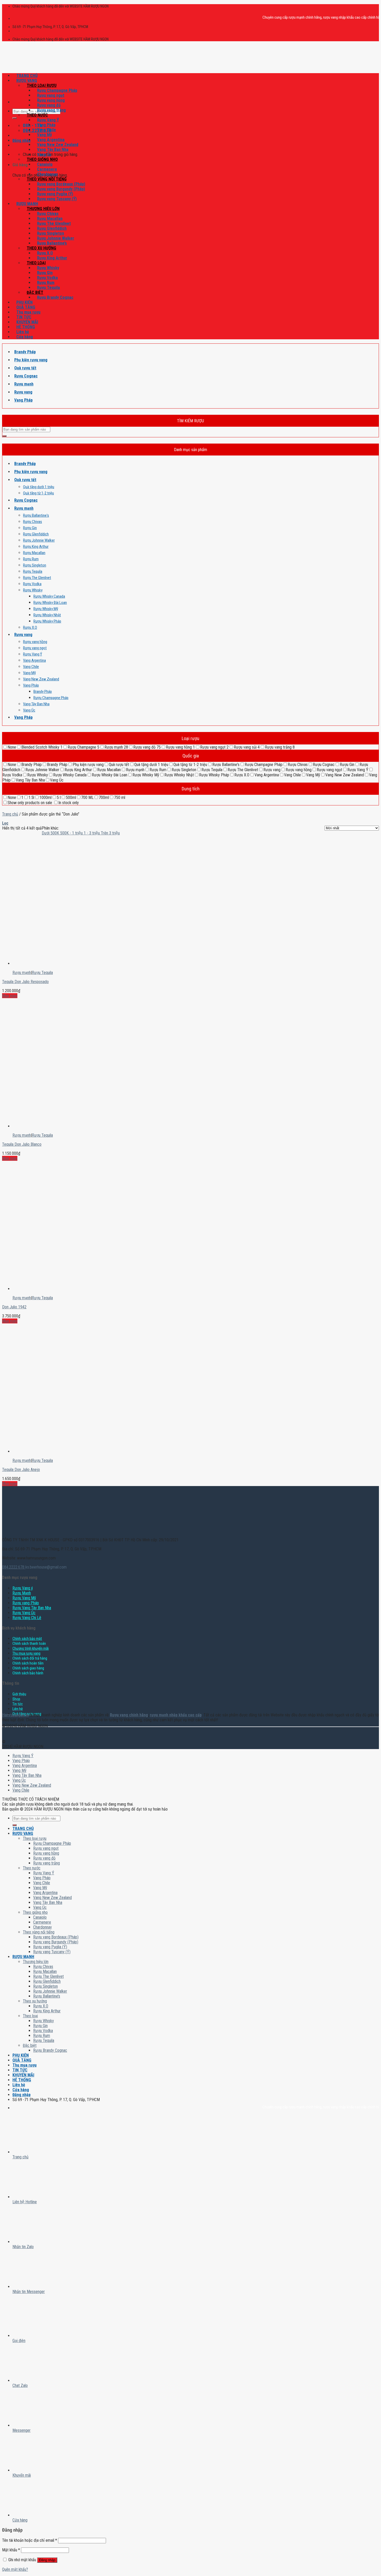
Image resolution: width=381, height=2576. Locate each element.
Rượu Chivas (48, 214)
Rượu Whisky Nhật (47, 615)
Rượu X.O (45, 253)
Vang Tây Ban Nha (53, 150)
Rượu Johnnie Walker (56, 238)
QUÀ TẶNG (26, 307)
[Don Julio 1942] (34, 1245)
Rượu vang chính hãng (129, 1715)
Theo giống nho (42, 159)
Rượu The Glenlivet (54, 223)
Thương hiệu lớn (43, 209)
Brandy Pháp (25, 352)
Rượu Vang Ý (48, 120)
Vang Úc (44, 154)
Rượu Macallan (50, 219)
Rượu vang (23, 392)
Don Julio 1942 (14, 1307)
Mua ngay (10, 996)
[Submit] (15, 118)
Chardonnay (47, 174)
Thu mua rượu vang (26, 1653)
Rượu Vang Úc (24, 1613)
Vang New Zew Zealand (58, 145)
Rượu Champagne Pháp (57, 90)
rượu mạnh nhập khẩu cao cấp (176, 1715)
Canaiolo (45, 164)
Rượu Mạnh (22, 1593)
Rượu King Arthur (52, 258)
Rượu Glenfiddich (52, 228)
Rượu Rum (46, 283)
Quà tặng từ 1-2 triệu (38, 493)
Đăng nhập (47, 2560)
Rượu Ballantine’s (52, 243)
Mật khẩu (11, 2550)
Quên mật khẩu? (15, 2569)
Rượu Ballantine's (36, 515)
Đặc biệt (35, 292)
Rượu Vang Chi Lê (27, 1618)
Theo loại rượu (42, 85)
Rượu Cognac (26, 376)
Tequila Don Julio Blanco (22, 1144)
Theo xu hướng (41, 248)
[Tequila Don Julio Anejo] (34, 1407)
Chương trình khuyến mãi (31, 1649)
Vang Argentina (51, 140)
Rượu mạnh (24, 384)
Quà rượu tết (25, 368)
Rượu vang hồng (51, 100)
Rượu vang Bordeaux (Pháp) (61, 184)
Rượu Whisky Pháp (47, 621)
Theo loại (36, 263)
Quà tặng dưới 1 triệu (39, 487)
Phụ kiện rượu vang (31, 360)
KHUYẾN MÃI (27, 322)
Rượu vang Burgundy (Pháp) (61, 189)
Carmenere (47, 169)
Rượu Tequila (48, 288)
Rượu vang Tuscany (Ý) (57, 199)
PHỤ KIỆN (24, 302)
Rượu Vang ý (23, 1588)
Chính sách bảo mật (27, 1639)
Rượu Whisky (48, 268)
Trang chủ (10, 814)
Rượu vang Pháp (26, 1603)
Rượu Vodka (47, 278)
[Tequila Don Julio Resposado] (34, 919)
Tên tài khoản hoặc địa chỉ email (30, 2540)
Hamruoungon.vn (15, 1715)
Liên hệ (23, 332)
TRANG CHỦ (27, 76)
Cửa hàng (25, 337)
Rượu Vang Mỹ (24, 1598)
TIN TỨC (24, 317)
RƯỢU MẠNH (27, 204)
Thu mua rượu (28, 312)
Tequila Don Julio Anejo (21, 1470)
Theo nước (37, 115)
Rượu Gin (45, 273)
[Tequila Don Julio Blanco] (34, 1082)
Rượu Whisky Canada (49, 596)
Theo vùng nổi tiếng (47, 179)
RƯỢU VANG (27, 81)
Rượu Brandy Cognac (55, 297)
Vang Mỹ (44, 135)
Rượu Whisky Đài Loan (50, 603)
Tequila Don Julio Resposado (25, 982)
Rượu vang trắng (51, 110)
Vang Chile (47, 130)
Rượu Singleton (51, 233)
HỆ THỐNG (26, 327)
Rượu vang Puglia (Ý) (55, 194)
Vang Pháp (46, 125)
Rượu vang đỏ (49, 105)
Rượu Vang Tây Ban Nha (32, 1608)
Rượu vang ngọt (51, 95)
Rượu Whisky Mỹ (46, 609)
